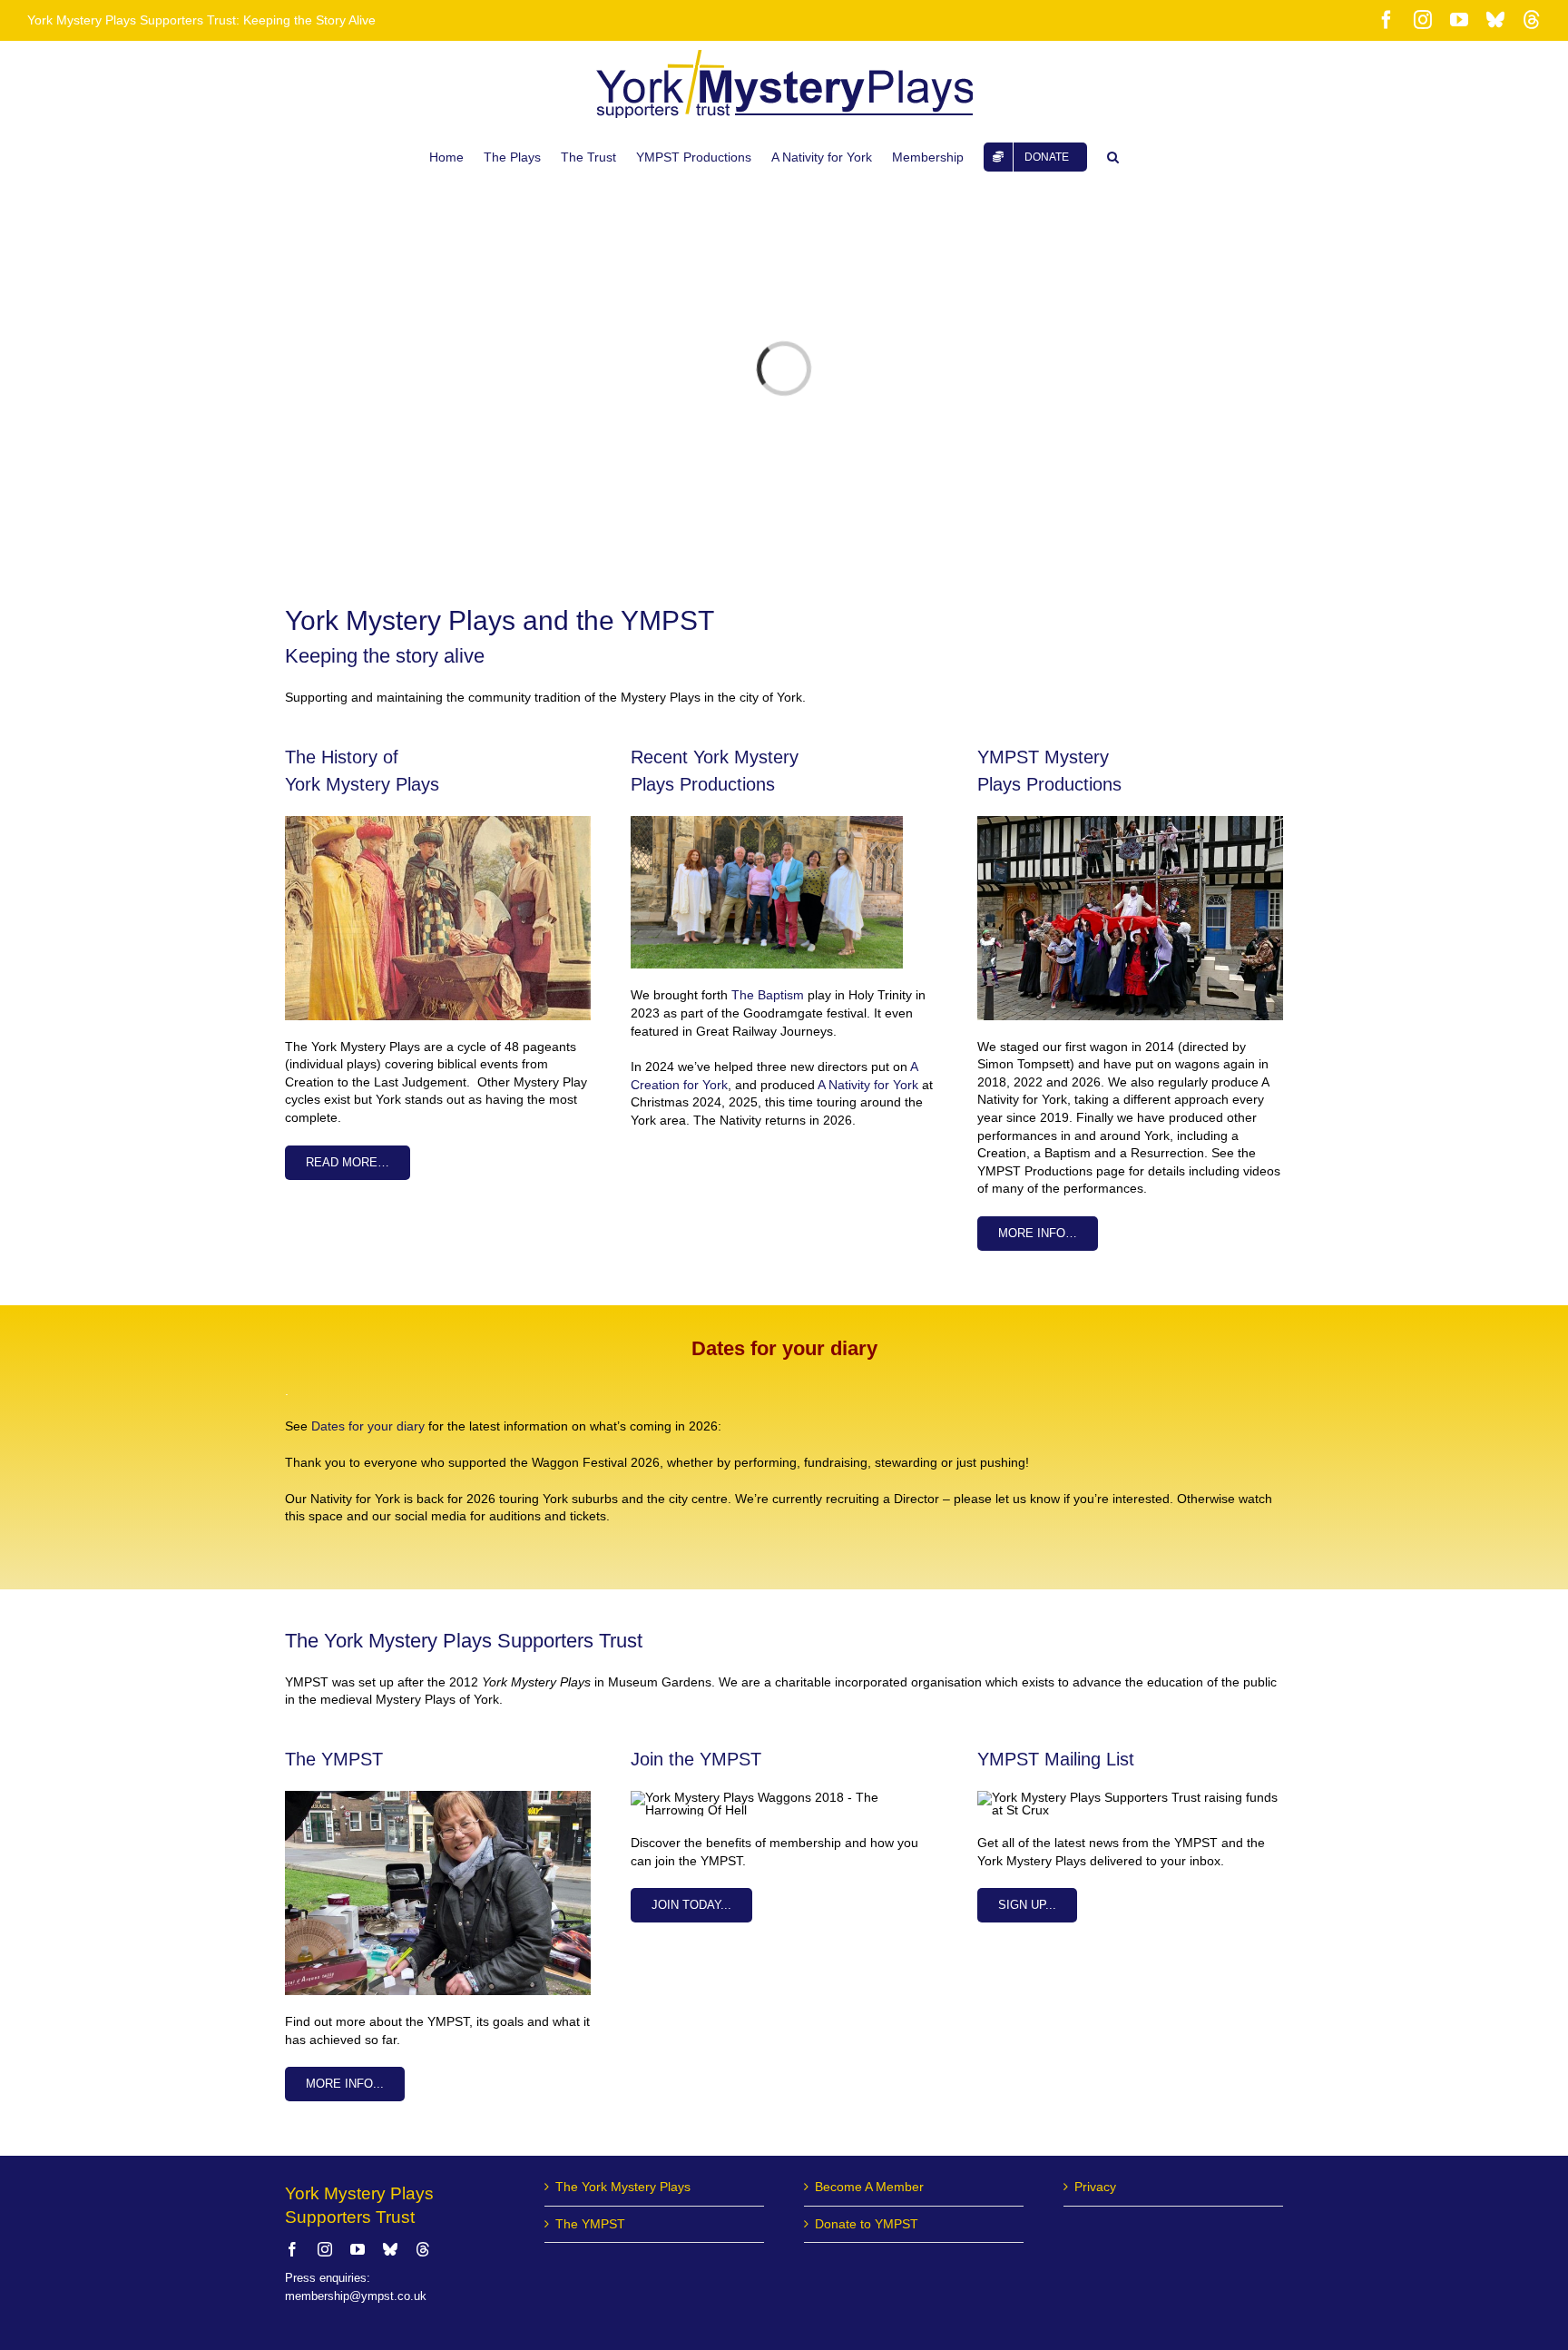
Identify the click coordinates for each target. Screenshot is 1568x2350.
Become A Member (869, 2187)
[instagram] (325, 2249)
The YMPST (590, 2224)
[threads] (423, 2249)
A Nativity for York (868, 1085)
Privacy (1095, 2187)
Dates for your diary (368, 1426)
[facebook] (292, 2249)
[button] (1113, 157)
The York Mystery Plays (623, 2187)
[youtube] (358, 2249)
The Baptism (768, 995)
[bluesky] (390, 2249)
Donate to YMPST (867, 2224)
